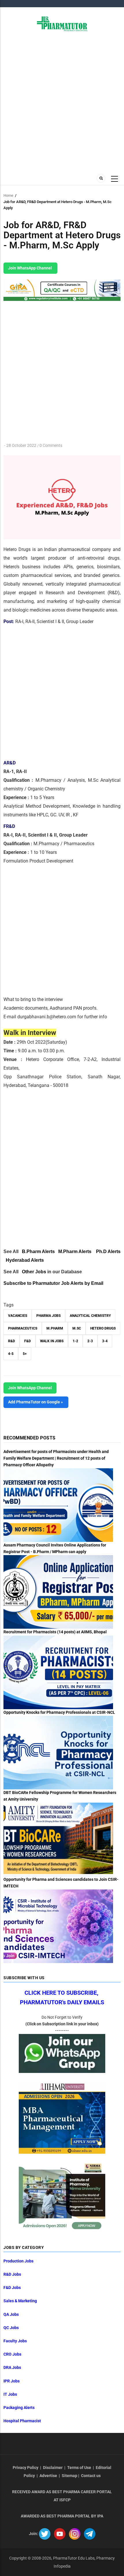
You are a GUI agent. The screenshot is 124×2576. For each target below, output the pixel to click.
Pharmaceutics (23, 1328)
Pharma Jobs (48, 1316)
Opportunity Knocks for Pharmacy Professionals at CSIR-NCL (59, 1712)
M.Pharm (55, 1328)
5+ (25, 1354)
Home (8, 195)
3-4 (105, 1341)
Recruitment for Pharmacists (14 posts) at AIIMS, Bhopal (55, 1632)
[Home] (62, 23)
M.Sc (77, 1328)
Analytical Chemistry (90, 1316)
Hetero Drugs (103, 1328)
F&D (28, 1341)
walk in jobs (52, 1341)
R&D (12, 1341)
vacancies (18, 1316)
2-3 (90, 1341)
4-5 (11, 1354)
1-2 (75, 1341)
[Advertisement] (62, 102)
